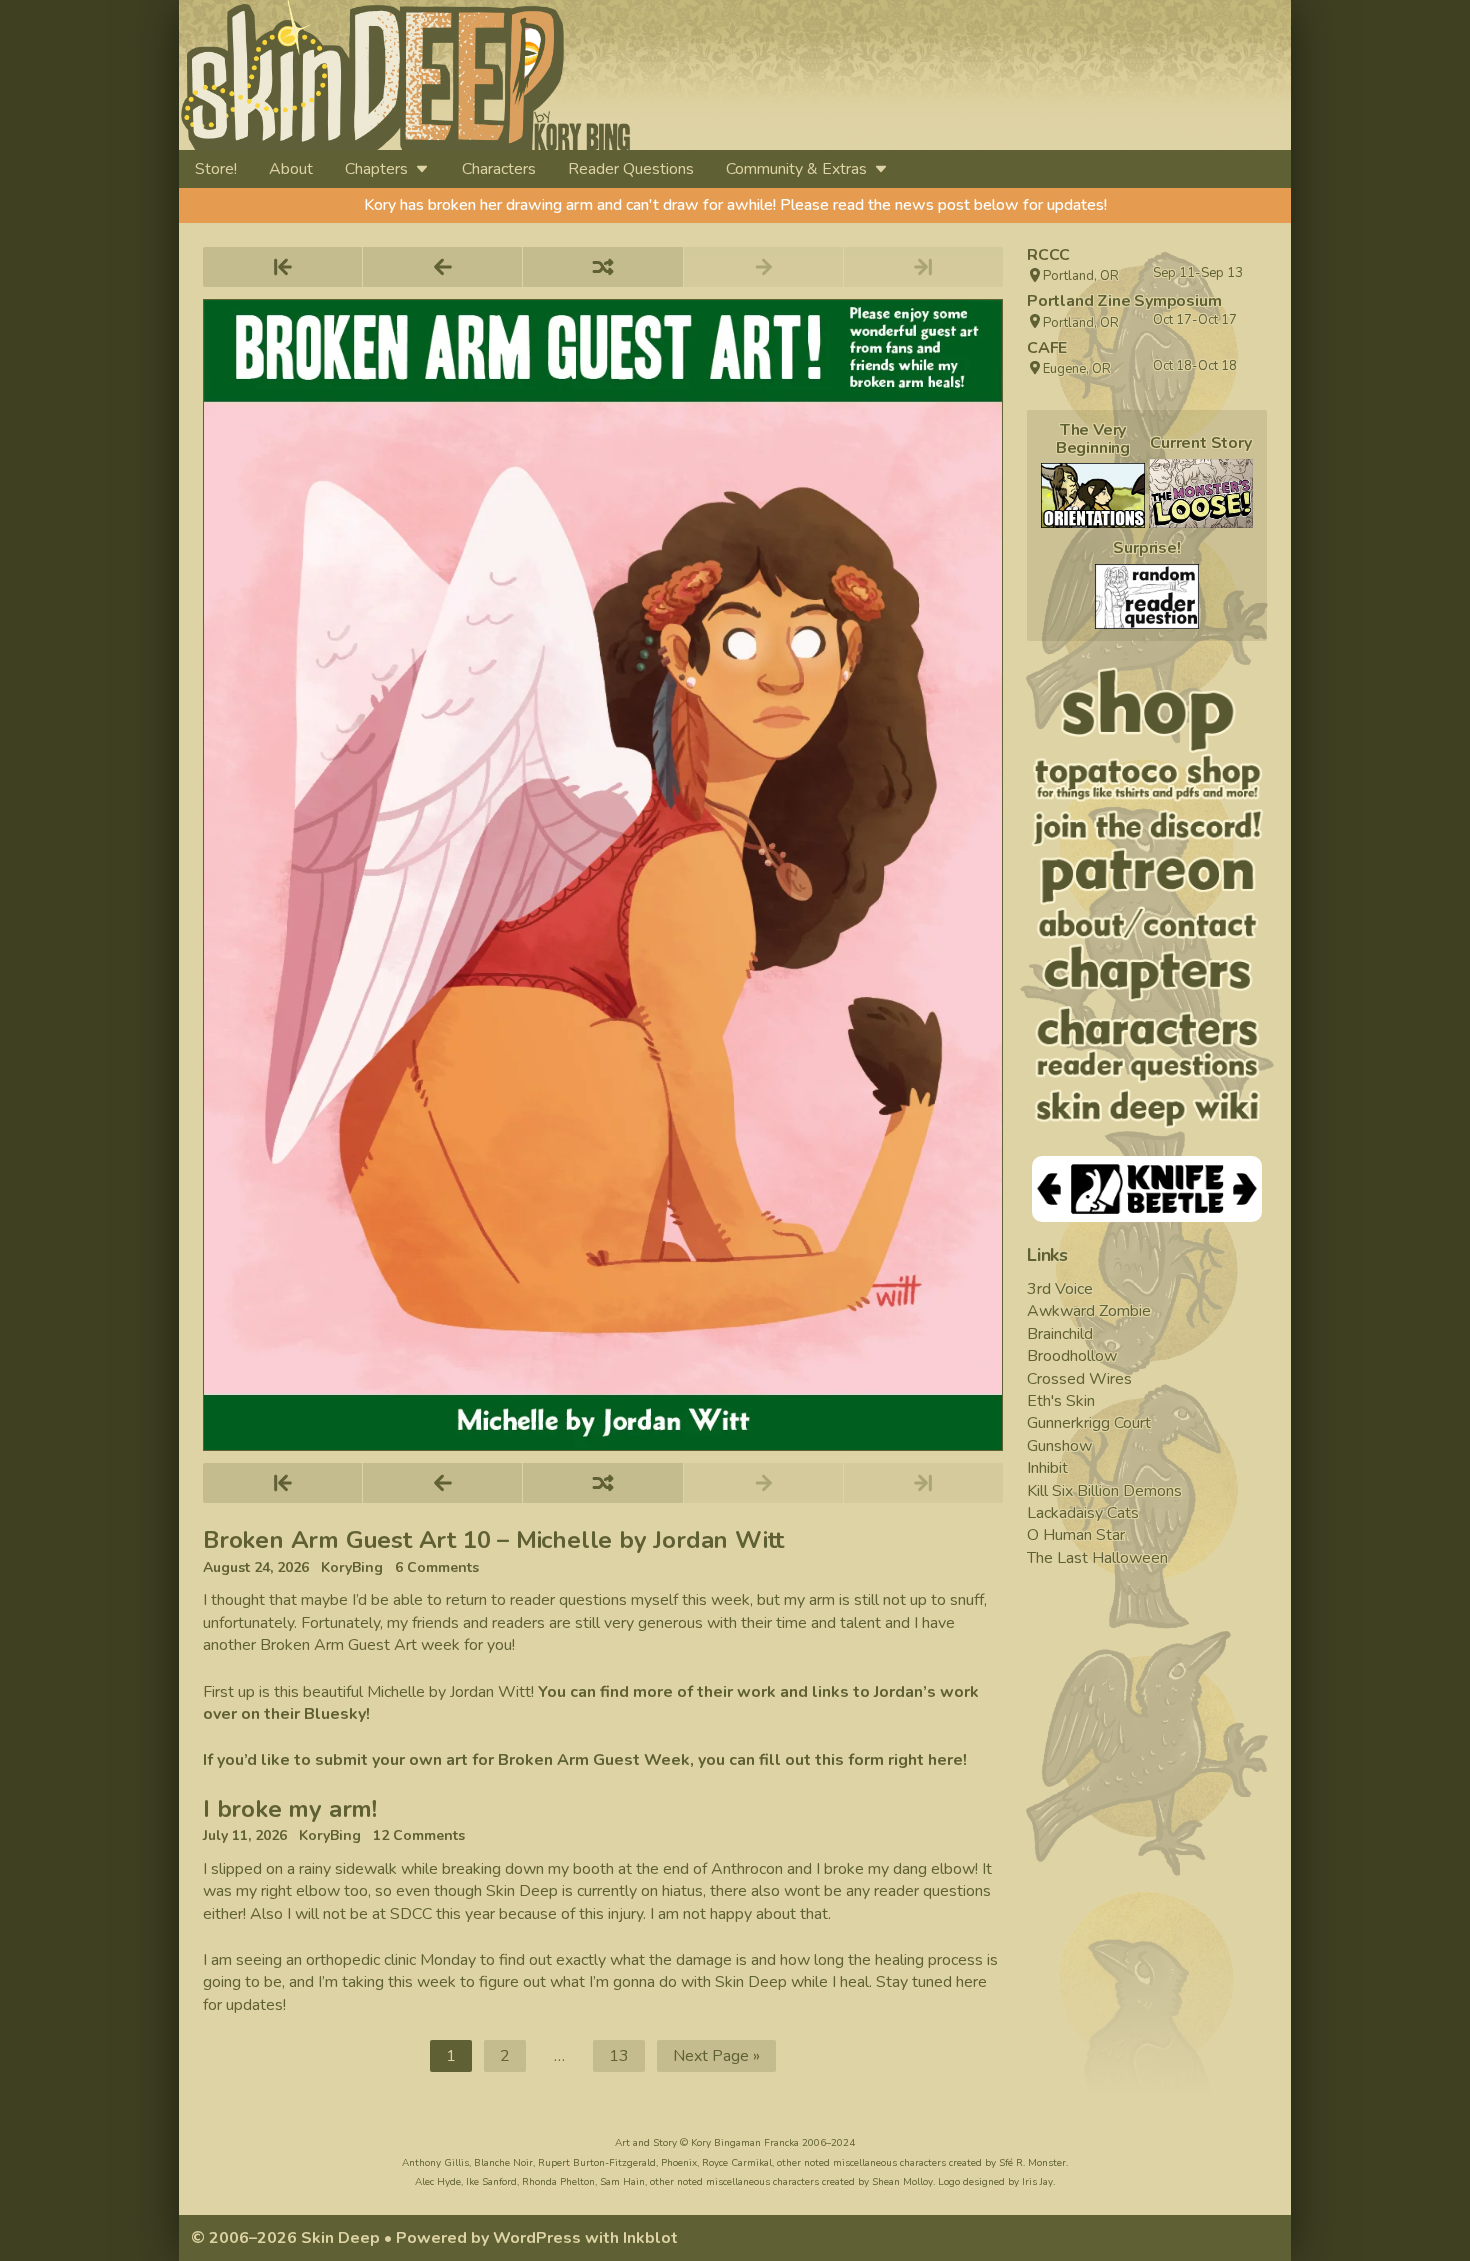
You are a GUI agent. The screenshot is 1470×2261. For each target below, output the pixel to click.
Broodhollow (1072, 1356)
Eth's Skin (1061, 1401)
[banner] (588, 75)
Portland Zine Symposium (1124, 301)
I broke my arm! (290, 1809)
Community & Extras (796, 169)
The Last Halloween (1097, 1558)
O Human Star (1076, 1535)
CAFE (1047, 348)
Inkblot (650, 2238)
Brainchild (1060, 1334)
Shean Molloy (902, 2182)
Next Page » (716, 2056)
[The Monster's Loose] (1201, 493)
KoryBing (352, 1568)
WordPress (537, 2238)
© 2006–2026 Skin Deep (285, 2238)
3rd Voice (1060, 1289)
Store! (216, 169)
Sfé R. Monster (1032, 2163)
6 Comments (437, 1568)
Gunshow (1059, 1446)
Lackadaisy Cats (1083, 1513)
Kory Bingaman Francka (745, 2143)
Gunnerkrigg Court (1089, 1423)
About (291, 169)
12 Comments (419, 1836)
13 (627, 2058)
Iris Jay (1037, 2182)
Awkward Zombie (1089, 1311)
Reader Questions (631, 169)
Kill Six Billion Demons (1104, 1491)
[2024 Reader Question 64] (1147, 596)
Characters (499, 169)
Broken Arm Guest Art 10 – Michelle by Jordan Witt (493, 1540)
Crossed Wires (1079, 1379)
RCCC (1048, 255)
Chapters (376, 169)
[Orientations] (1093, 495)
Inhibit (1047, 1468)
